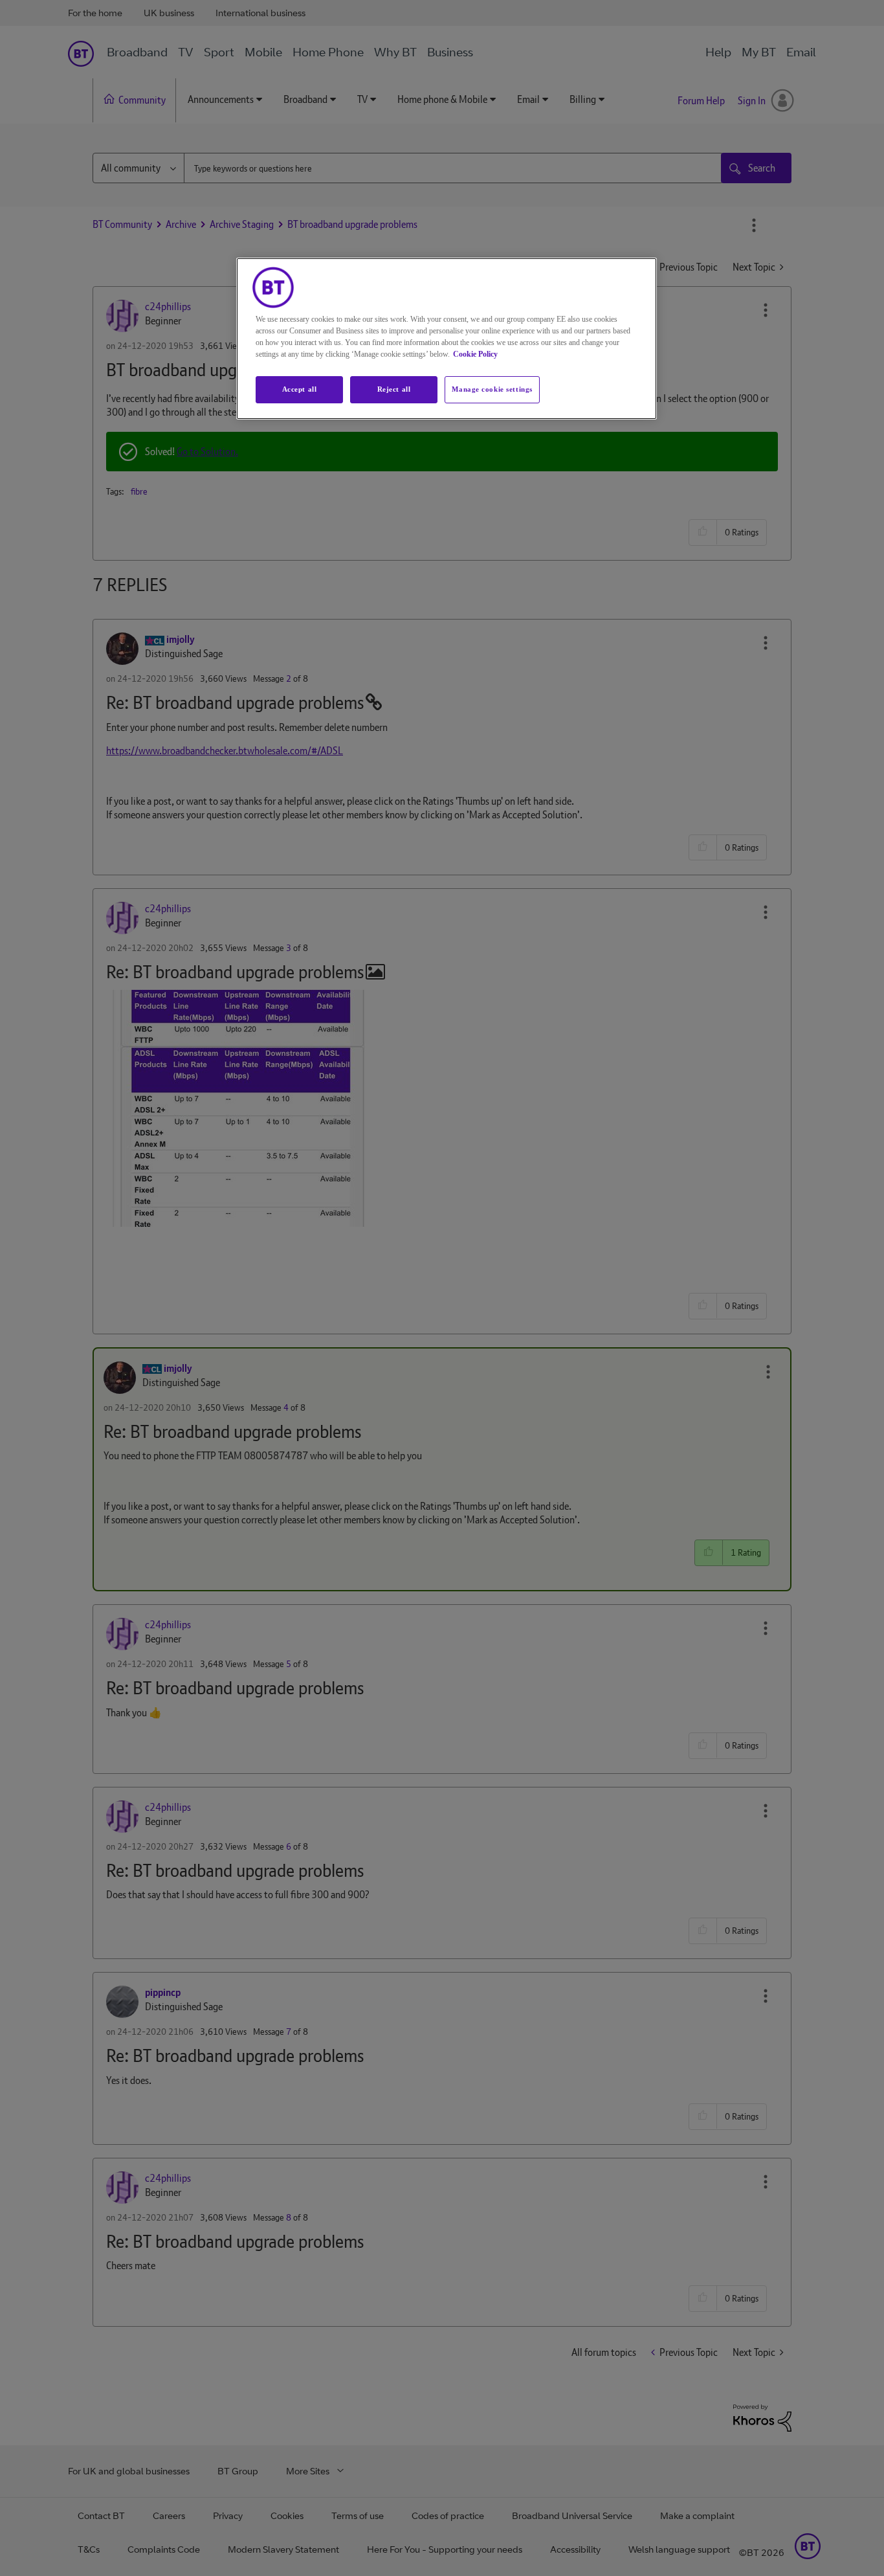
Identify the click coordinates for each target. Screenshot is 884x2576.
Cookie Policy (475, 354)
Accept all (300, 389)
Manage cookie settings (492, 389)
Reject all (394, 389)
